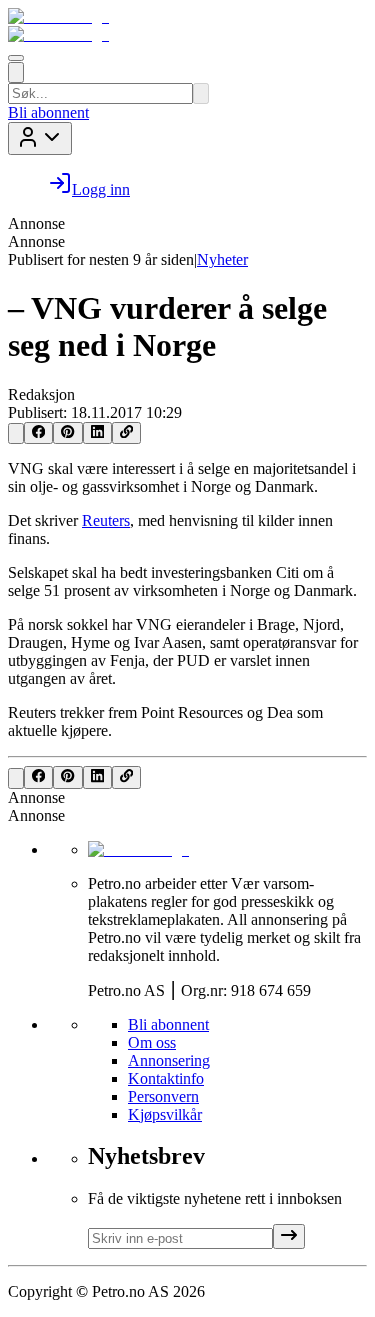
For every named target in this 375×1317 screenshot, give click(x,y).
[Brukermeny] (40, 138)
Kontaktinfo (166, 1078)
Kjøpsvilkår (165, 1114)
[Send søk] (201, 93)
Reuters (106, 520)
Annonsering (169, 1060)
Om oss (152, 1042)
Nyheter (222, 259)
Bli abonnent (48, 112)
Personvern (163, 1096)
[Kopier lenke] (126, 433)
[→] (289, 1236)
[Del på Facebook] (38, 433)
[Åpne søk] (16, 72)
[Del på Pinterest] (67, 433)
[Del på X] (16, 433)
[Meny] (16, 58)
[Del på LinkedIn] (97, 433)
